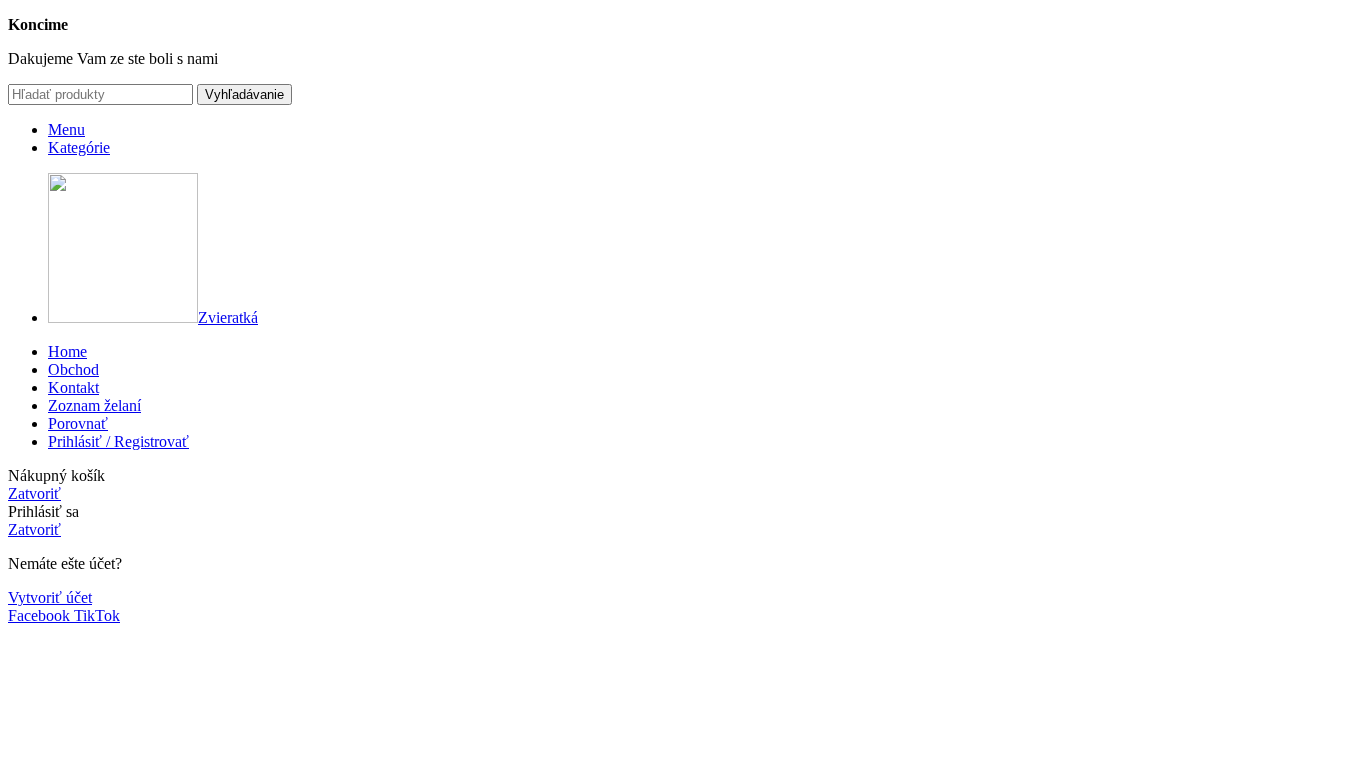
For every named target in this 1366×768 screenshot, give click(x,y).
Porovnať (78, 423)
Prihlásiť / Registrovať (118, 441)
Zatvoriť (34, 493)
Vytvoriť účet (50, 597)
